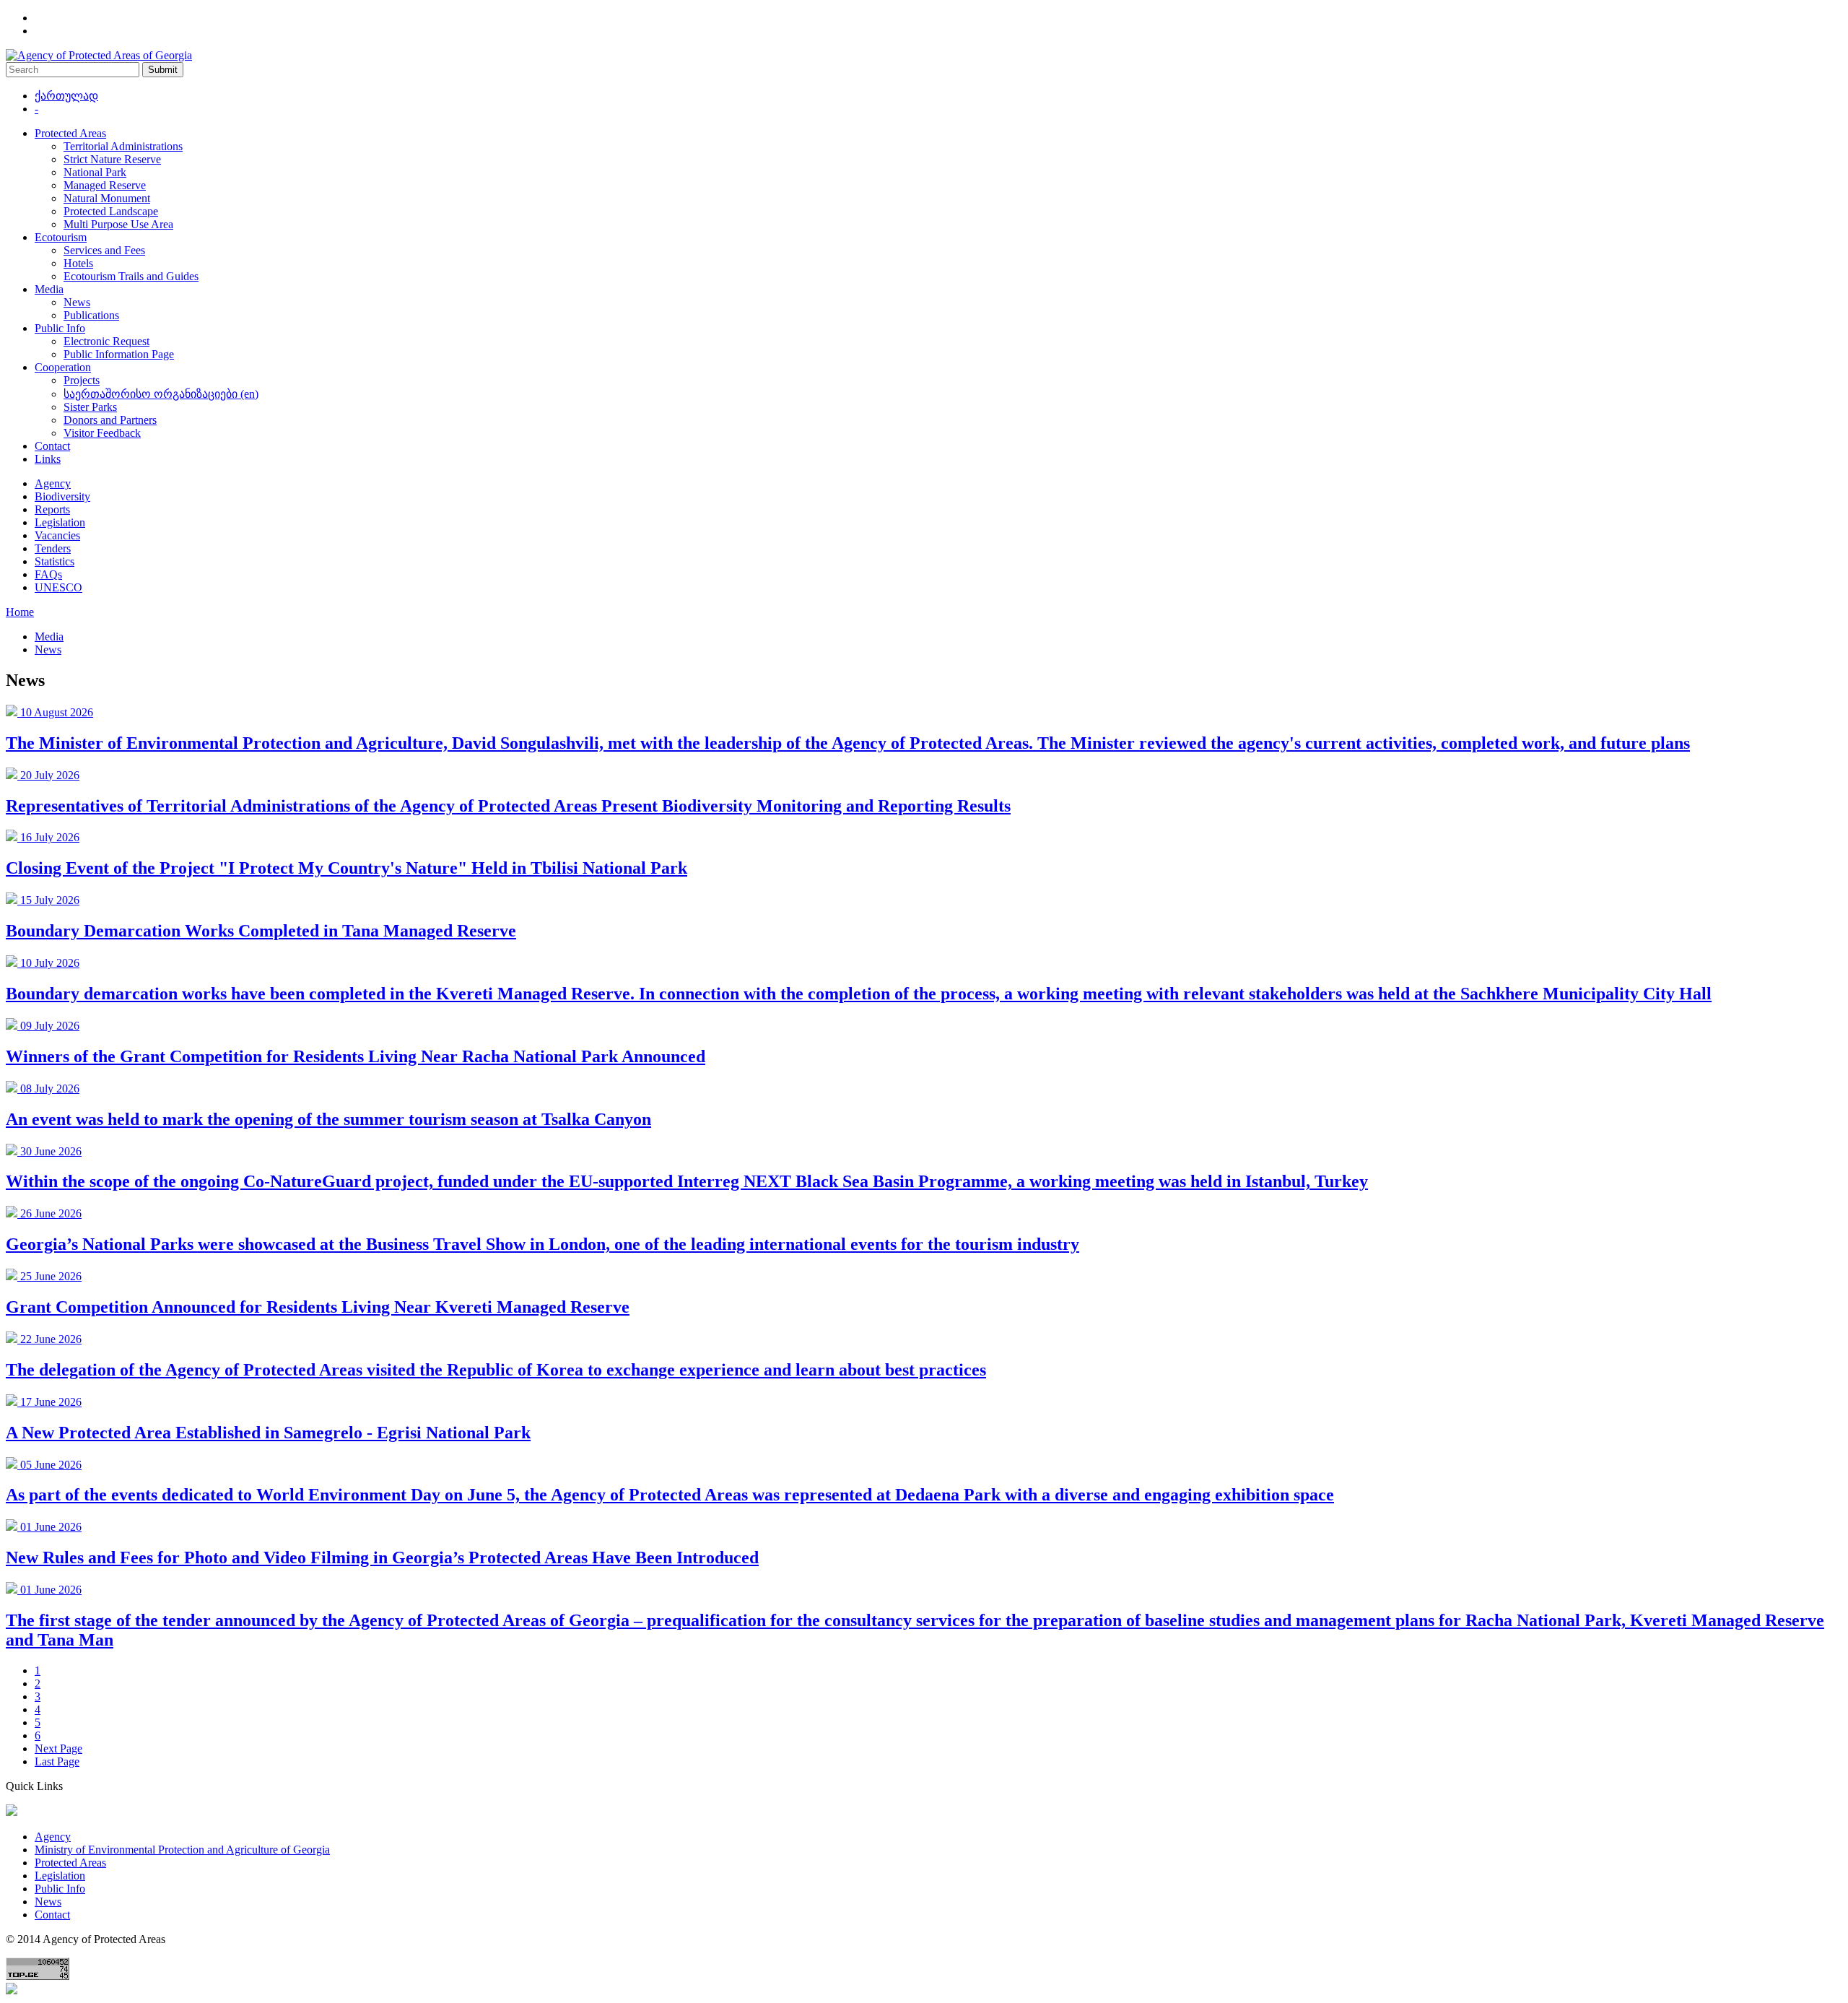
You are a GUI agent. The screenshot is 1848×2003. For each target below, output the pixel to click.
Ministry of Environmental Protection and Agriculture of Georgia (182, 1850)
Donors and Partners (110, 420)
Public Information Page (119, 354)
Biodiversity (62, 496)
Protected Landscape (111, 211)
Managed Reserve (105, 185)
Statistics (55, 561)
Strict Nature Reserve (112, 159)
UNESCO (58, 587)
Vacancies (57, 535)
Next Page (58, 1748)
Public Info (60, 328)
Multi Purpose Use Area (118, 224)
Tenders (53, 548)
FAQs (48, 574)
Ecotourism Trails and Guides (131, 276)
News (77, 302)
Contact (52, 446)
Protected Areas (70, 133)
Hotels (78, 263)
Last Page (57, 1761)
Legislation (60, 522)
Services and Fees (104, 250)
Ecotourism (61, 237)
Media (49, 289)
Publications (91, 315)
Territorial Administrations (123, 146)
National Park (95, 172)
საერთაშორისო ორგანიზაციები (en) (161, 394)
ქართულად (66, 96)
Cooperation (63, 367)
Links (48, 459)
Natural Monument (107, 198)
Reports (52, 509)
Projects (82, 380)
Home (20, 612)
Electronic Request (106, 341)
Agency (53, 483)
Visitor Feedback (102, 433)
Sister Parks (90, 407)
